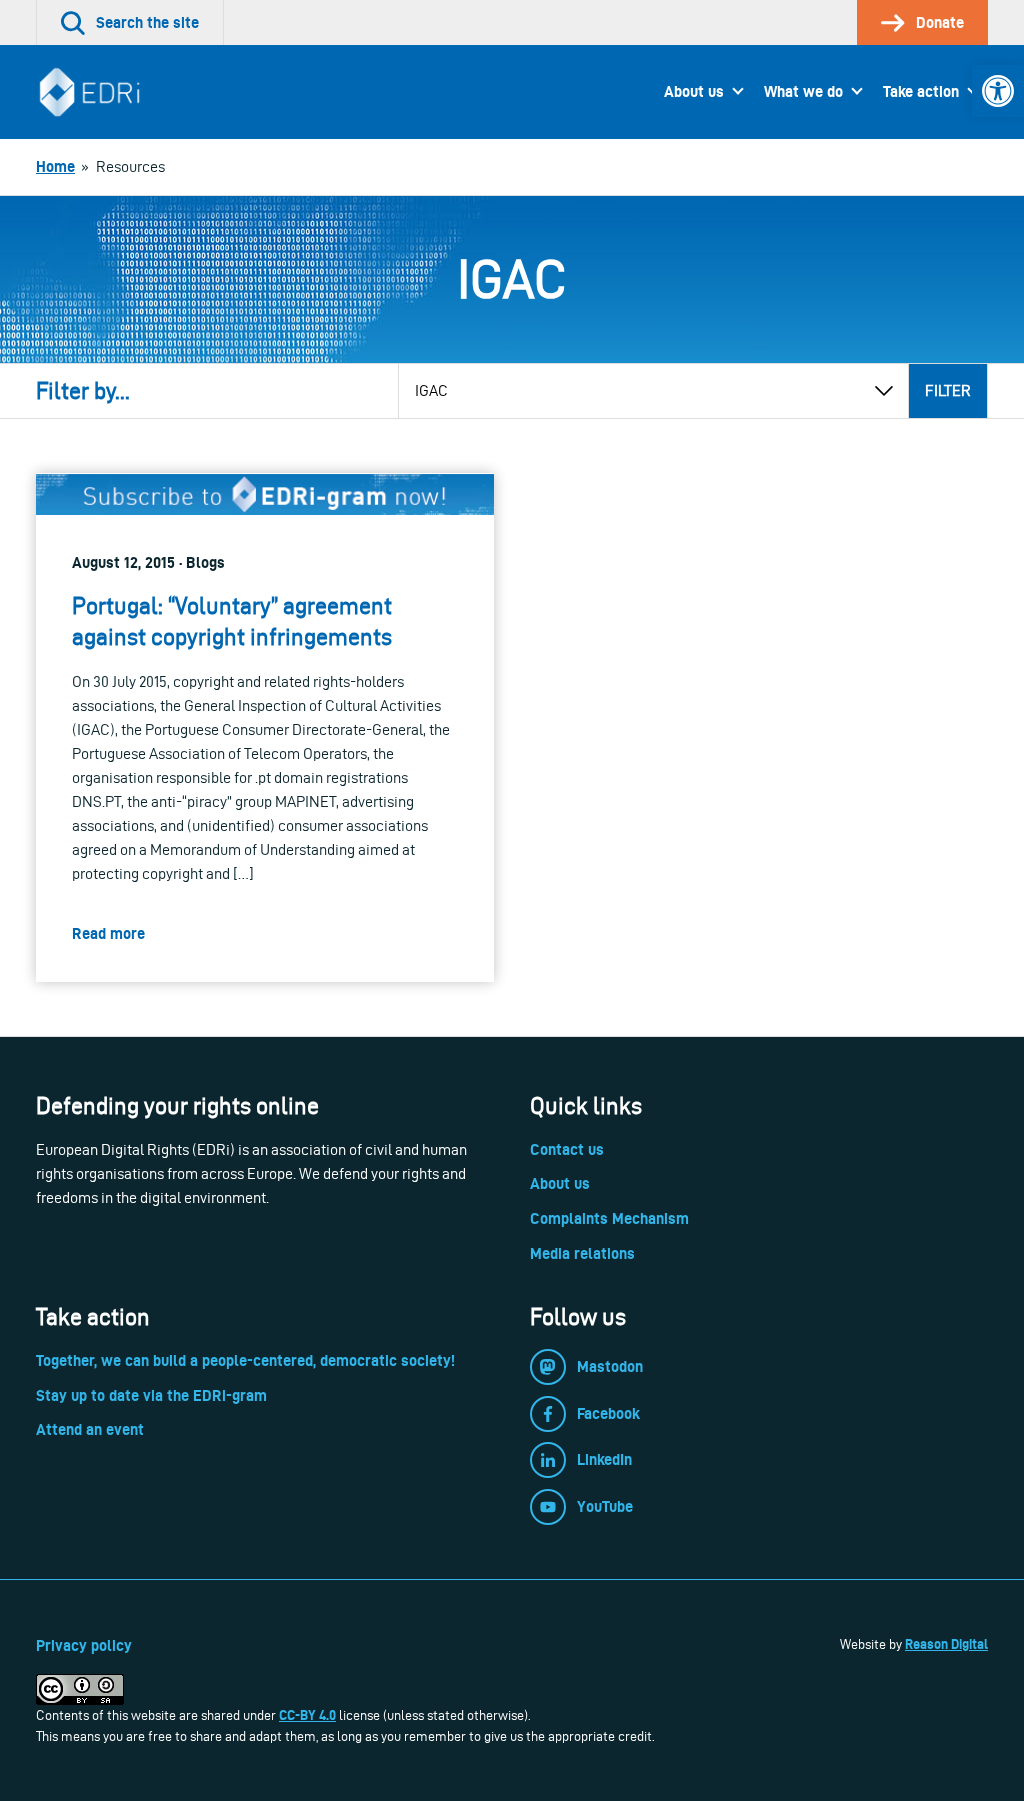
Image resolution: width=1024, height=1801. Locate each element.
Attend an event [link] (90, 1429)
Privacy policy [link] (84, 1645)
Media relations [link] (582, 1253)
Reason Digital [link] (946, 1644)
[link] (998, 91)
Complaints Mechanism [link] (609, 1218)
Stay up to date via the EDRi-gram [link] (151, 1395)
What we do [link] (803, 91)
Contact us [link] (567, 1149)
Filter (948, 390)
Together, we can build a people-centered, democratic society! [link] (245, 1360)
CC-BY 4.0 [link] (307, 1715)
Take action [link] (921, 91)
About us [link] (694, 91)
